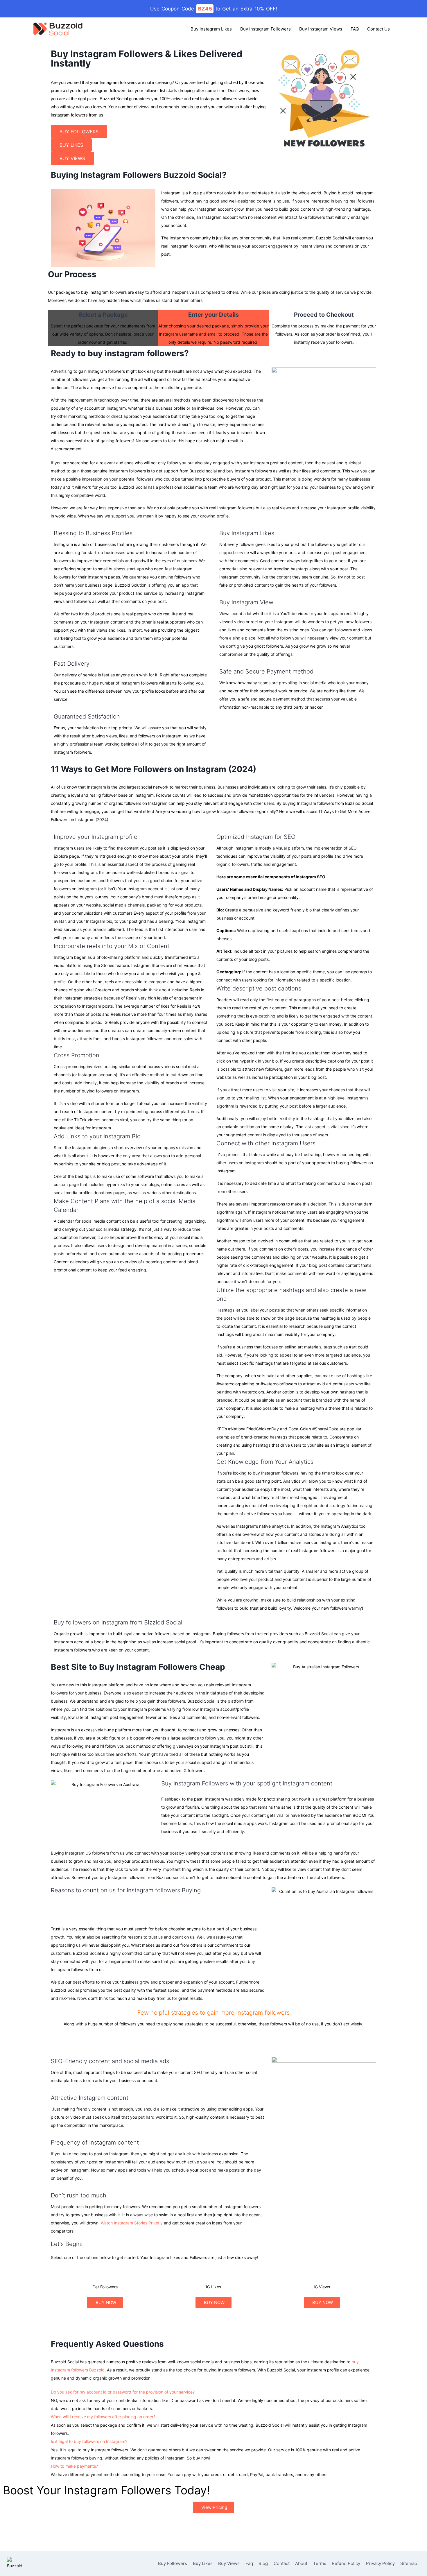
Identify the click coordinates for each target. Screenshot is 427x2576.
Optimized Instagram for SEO (256, 837)
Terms (320, 2563)
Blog (263, 2563)
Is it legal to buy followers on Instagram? (89, 2441)
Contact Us (378, 29)
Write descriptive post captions (259, 988)
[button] (132, 837)
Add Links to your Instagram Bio (97, 1136)
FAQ (355, 29)
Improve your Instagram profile (96, 837)
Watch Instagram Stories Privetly (132, 2223)
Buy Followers (173, 2563)
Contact (282, 2563)
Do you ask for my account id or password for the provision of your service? (123, 2392)
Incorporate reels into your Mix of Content (112, 946)
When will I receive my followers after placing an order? (103, 2417)
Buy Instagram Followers (265, 29)
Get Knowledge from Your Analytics (265, 1462)
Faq (249, 2563)
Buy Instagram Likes (211, 29)
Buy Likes (203, 2563)
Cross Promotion (77, 1055)
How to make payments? (74, 2466)
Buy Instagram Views (321, 29)
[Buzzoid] (58, 29)
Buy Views (229, 2563)
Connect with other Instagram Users (266, 1143)
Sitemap (409, 2563)
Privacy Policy (380, 2563)
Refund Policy (346, 2563)
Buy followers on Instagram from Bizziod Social (118, 1622)
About (301, 2563)
